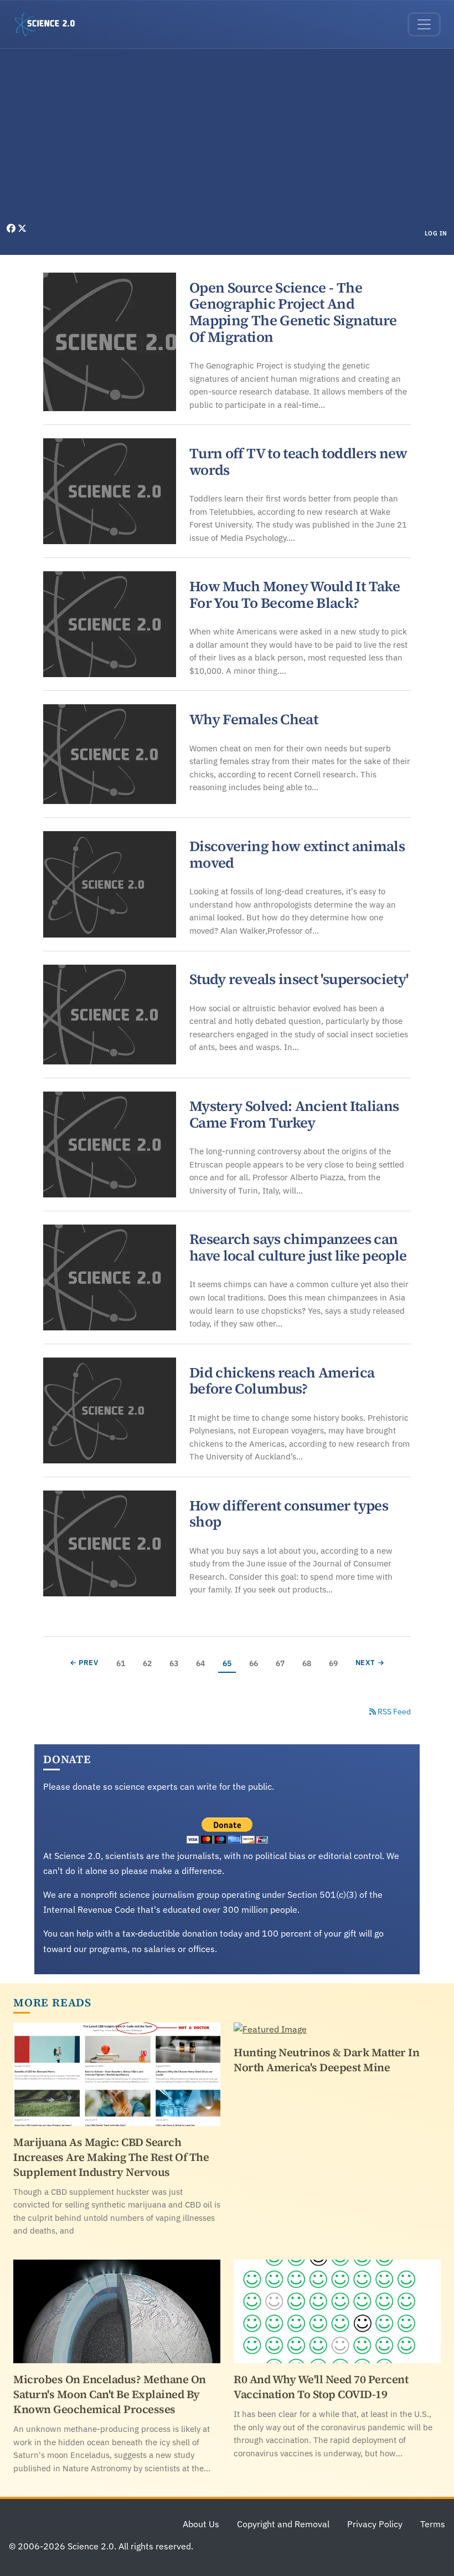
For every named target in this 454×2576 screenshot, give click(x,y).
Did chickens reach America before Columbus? (282, 1381)
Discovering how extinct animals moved (297, 854)
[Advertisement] (227, 139)
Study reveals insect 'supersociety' (299, 979)
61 (123, 1663)
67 (282, 1663)
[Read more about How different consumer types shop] (110, 1543)
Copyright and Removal (283, 2524)
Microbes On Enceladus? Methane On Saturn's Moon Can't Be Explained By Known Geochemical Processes (110, 2394)
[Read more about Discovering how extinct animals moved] (110, 884)
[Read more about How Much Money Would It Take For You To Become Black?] (110, 624)
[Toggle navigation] (424, 24)
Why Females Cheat (254, 719)
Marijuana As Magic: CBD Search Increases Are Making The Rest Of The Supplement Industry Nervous (111, 2157)
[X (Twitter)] (22, 228)
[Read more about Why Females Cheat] (110, 754)
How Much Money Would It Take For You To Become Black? (295, 595)
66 (256, 1663)
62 (149, 1663)
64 (202, 1663)
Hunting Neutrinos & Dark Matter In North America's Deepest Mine (326, 2060)
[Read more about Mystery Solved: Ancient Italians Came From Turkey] (110, 1144)
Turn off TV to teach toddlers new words (298, 462)
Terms (433, 2524)
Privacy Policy (375, 2524)
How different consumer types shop (289, 1514)
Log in (436, 233)
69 (335, 1663)
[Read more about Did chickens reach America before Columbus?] (110, 1410)
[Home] (49, 24)
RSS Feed (393, 1712)
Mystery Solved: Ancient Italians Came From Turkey (294, 1114)
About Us (201, 2524)
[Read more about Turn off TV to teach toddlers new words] (110, 491)
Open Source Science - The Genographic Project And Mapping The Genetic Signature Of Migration (293, 312)
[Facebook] (12, 228)
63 (176, 1663)
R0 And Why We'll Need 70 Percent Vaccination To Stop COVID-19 (321, 2387)
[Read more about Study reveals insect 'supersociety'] (110, 1015)
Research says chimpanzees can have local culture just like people (298, 1247)
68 (309, 1663)
